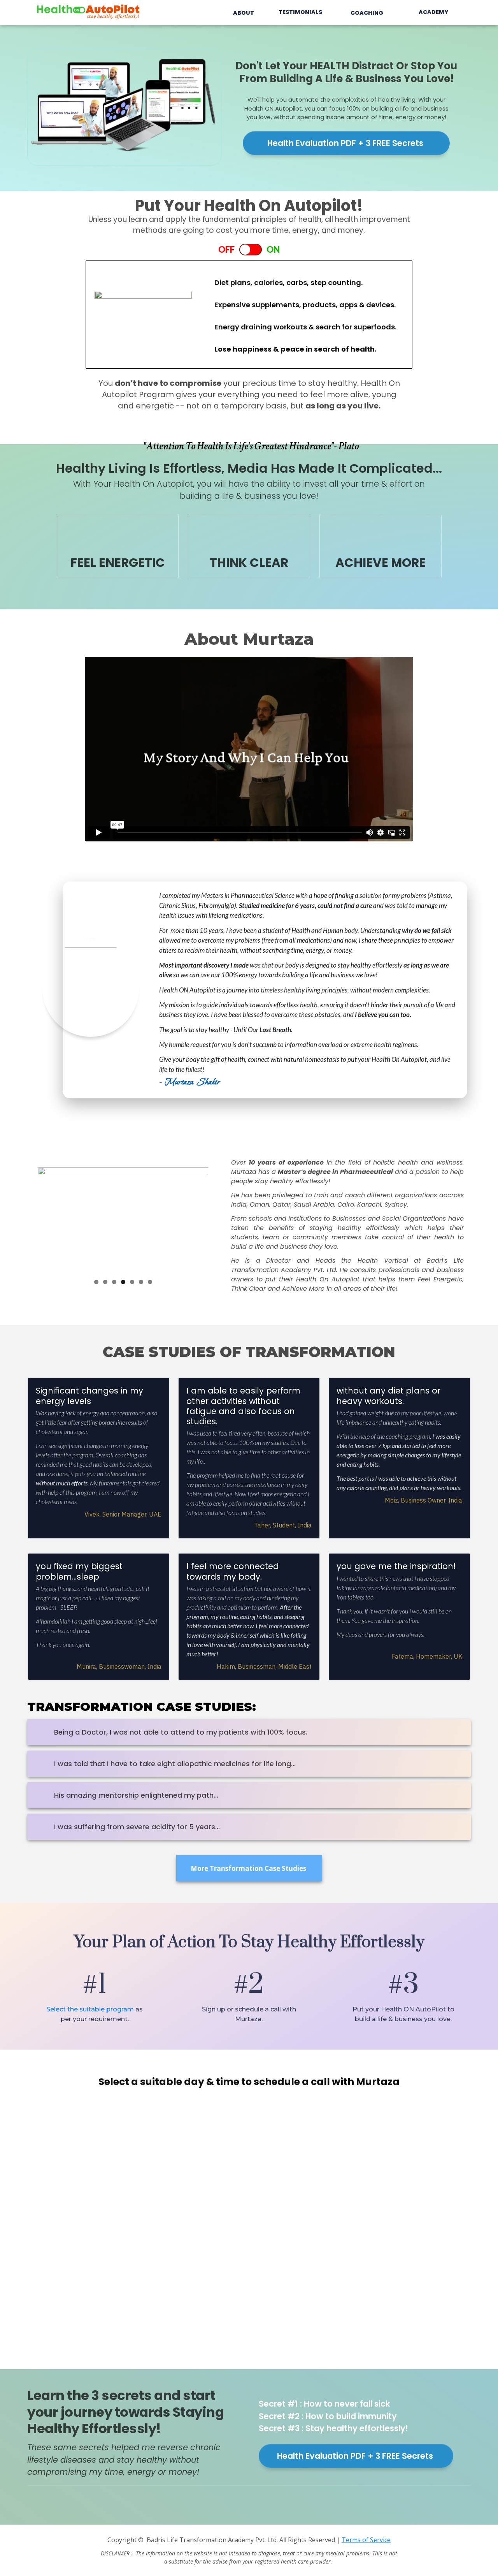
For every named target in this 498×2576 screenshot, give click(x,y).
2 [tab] (105, 1282)
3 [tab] (114, 1282)
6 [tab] (141, 1282)
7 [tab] (150, 1282)
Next (198, 1218)
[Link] (35, 2500)
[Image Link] (89, 11)
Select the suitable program (90, 2009)
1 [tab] (96, 1282)
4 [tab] (123, 1282)
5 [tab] (132, 1282)
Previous (47, 1218)
